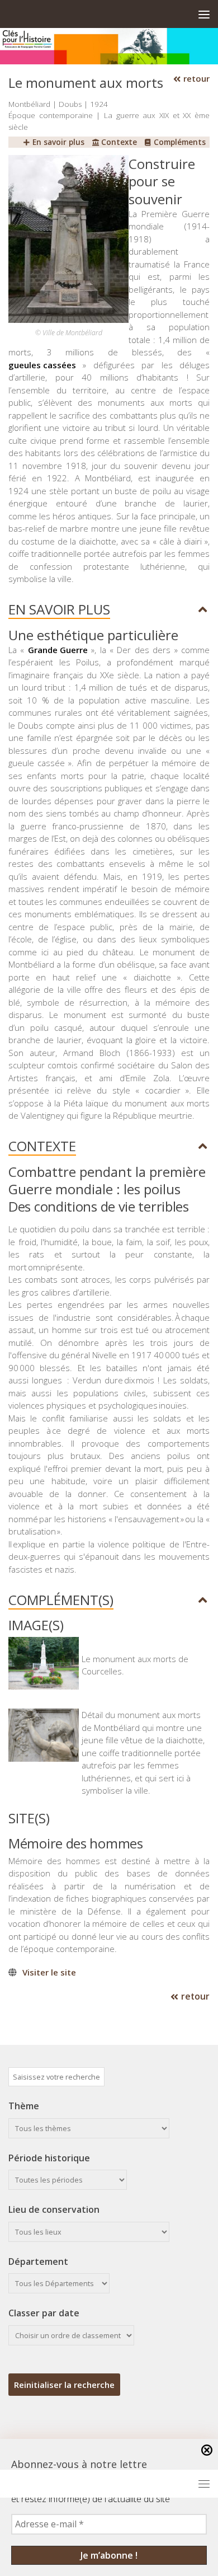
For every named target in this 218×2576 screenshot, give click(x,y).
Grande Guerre (58, 650)
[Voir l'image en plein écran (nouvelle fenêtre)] (68, 320)
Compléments (179, 142)
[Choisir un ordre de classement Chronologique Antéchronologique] (71, 2335)
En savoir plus (57, 142)
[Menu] (204, 14)
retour (195, 78)
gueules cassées (42, 365)
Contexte (118, 142)
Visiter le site (49, 1972)
